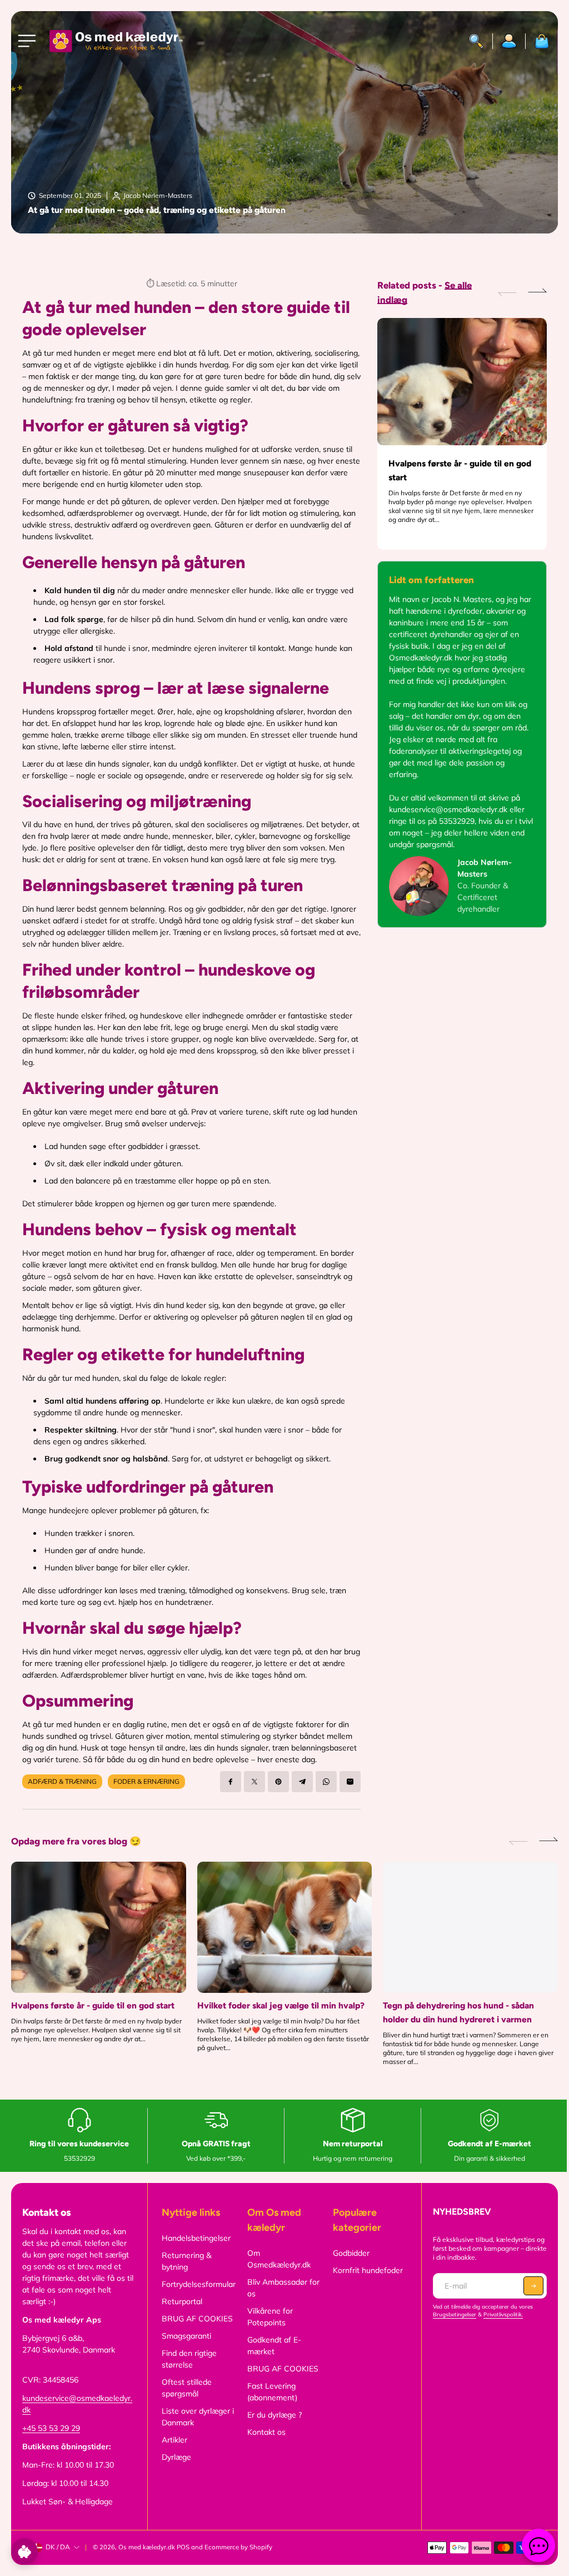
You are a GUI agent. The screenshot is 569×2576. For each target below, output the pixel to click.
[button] (537, 292)
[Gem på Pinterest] (278, 1782)
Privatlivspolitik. (503, 2314)
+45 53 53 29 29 (51, 2428)
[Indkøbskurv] (538, 41)
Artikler (174, 2440)
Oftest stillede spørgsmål (187, 2388)
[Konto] (509, 41)
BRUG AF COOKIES (197, 2319)
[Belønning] (24, 2552)
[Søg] (476, 41)
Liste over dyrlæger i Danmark (198, 2417)
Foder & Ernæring (146, 1781)
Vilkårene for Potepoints (270, 2317)
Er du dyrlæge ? (274, 2415)
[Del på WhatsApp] (326, 1782)
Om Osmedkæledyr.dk (279, 2259)
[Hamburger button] (29, 41)
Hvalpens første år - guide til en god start (460, 470)
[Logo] (116, 41)
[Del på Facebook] (231, 1782)
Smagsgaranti (186, 2336)
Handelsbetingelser (196, 2238)
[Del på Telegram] (302, 1782)
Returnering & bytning (186, 2261)
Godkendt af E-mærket (274, 2346)
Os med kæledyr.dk (147, 2547)
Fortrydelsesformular (199, 2284)
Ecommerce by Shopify (238, 2547)
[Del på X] (254, 1782)
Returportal (182, 2301)
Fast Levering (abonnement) (272, 2392)
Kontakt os (266, 2432)
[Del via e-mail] (350, 1782)
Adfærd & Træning (62, 1781)
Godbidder (351, 2253)
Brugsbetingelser (455, 2314)
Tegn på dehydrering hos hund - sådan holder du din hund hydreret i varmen (458, 2012)
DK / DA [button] (58, 2547)
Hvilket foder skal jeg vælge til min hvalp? (281, 2005)
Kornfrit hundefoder (368, 2270)
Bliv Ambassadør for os (283, 2288)
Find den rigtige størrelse (189, 2359)
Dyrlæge (176, 2457)
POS (183, 2547)
